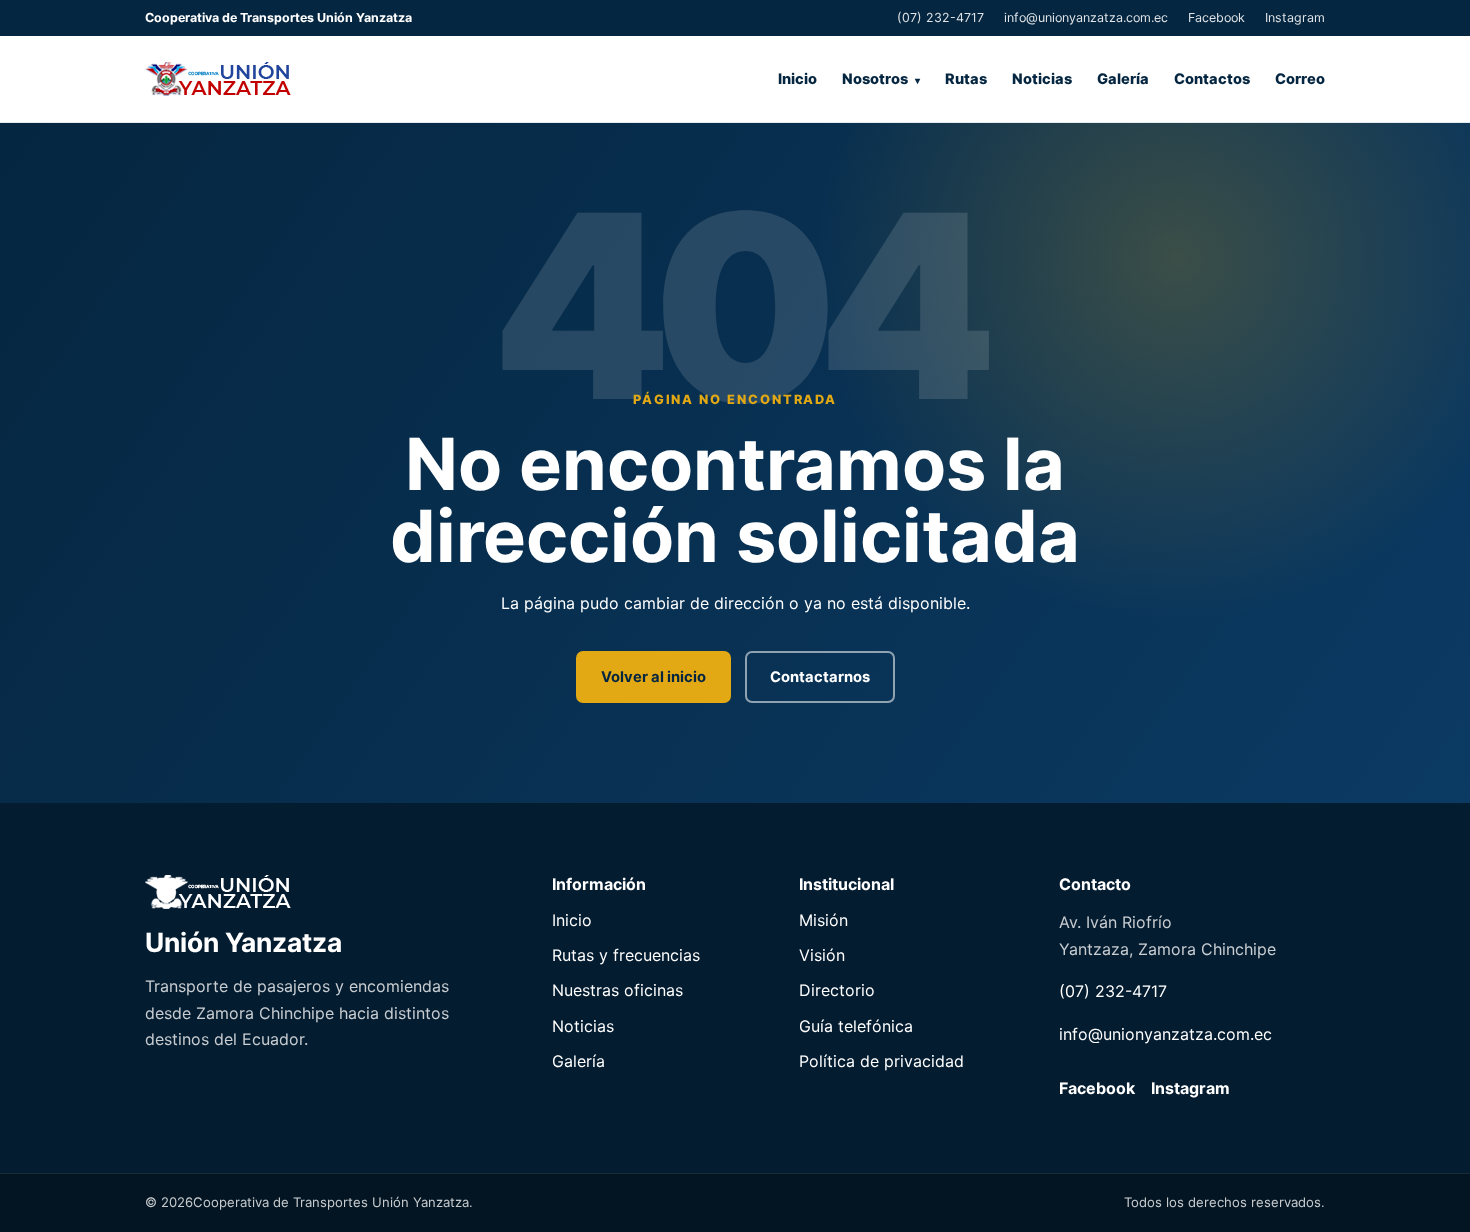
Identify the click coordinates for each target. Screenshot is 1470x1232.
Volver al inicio (653, 677)
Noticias (1042, 79)
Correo (1300, 79)
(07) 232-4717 (940, 17)
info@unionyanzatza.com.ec (1086, 17)
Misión (823, 920)
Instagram (1295, 17)
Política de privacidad (881, 1061)
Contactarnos (820, 677)
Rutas (966, 79)
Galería (1123, 79)
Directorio (837, 990)
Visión (822, 955)
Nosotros (875, 79)
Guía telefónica (856, 1026)
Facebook (1216, 17)
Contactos (1212, 79)
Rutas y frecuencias (626, 955)
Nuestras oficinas (617, 990)
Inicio (797, 79)
